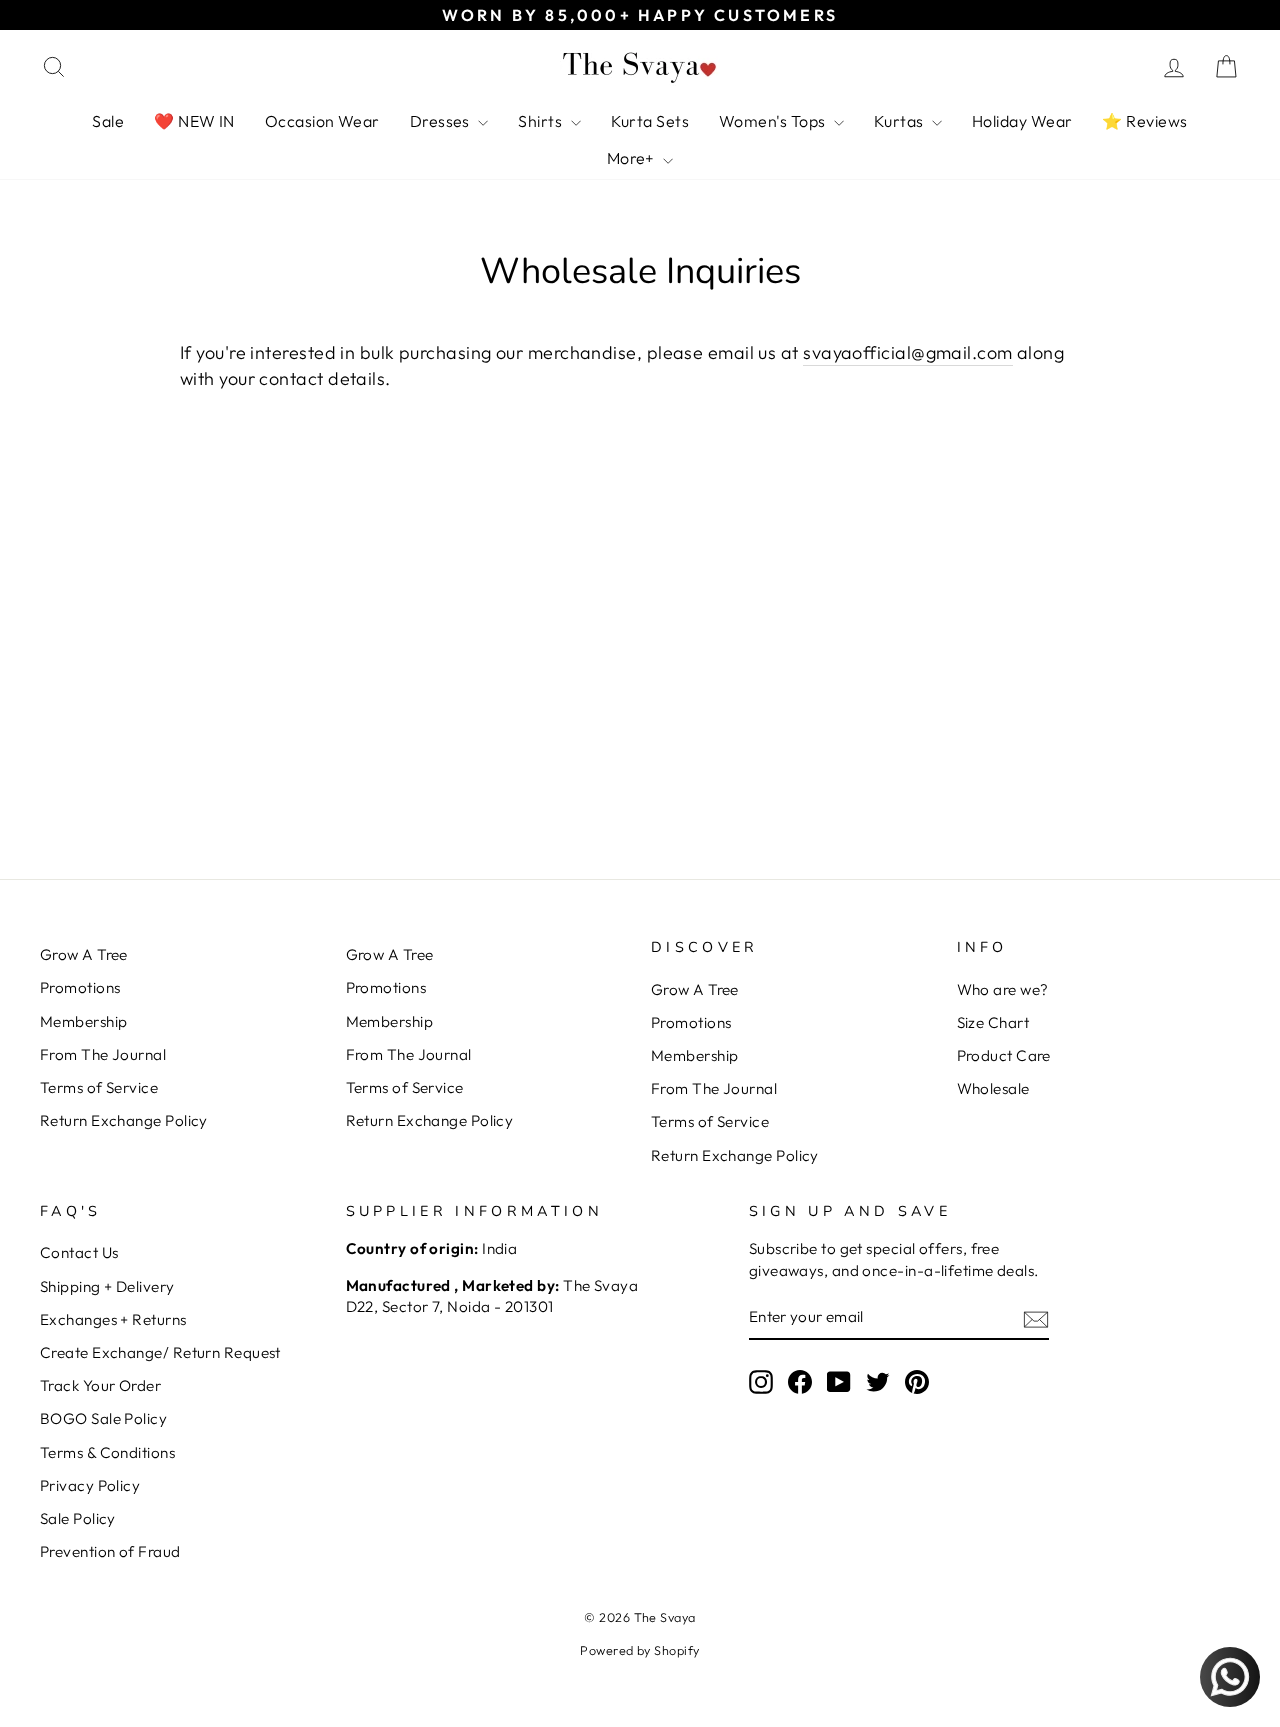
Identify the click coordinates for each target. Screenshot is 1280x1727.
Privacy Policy (90, 1485)
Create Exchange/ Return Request (160, 1352)
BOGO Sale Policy (103, 1418)
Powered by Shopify (639, 1650)
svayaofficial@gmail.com (907, 352)
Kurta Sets (650, 121)
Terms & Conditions (107, 1452)
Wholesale (993, 1088)
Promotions (80, 987)
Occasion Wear (322, 121)
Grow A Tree (84, 954)
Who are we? (1003, 989)
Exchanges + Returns (113, 1319)
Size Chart (993, 1022)
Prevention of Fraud (110, 1551)
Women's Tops (774, 121)
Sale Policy (78, 1518)
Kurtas (900, 121)
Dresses (442, 121)
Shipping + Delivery (107, 1286)
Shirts (541, 121)
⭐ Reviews (1144, 121)
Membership (84, 1021)
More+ (633, 158)
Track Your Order (100, 1385)
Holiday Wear (1022, 121)
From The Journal (103, 1054)
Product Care (1004, 1055)
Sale (108, 121)
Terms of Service (99, 1087)
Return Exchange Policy (124, 1120)
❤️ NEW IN (194, 121)
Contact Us (79, 1252)
